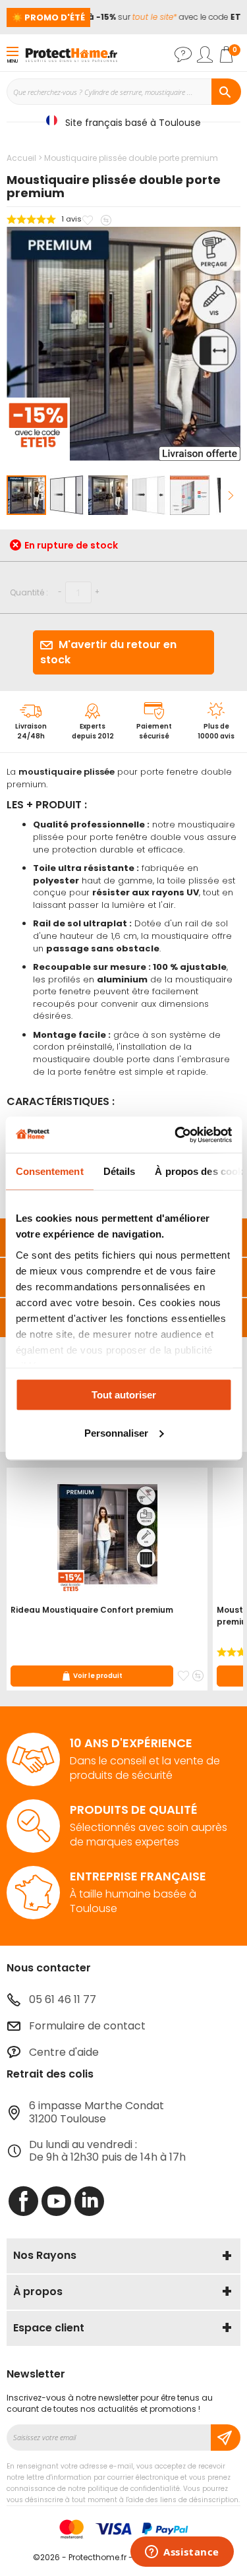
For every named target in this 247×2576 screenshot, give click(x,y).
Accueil (21, 158)
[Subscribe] (226, 2438)
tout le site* (149, 17)
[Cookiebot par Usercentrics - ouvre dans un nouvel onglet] (176, 1135)
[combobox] (123, 92)
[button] (68, 495)
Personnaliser (116, 1432)
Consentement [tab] (49, 1171)
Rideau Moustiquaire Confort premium (92, 1610)
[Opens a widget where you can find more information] (182, 2553)
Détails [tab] (119, 1171)
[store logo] (71, 54)
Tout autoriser (124, 1395)
